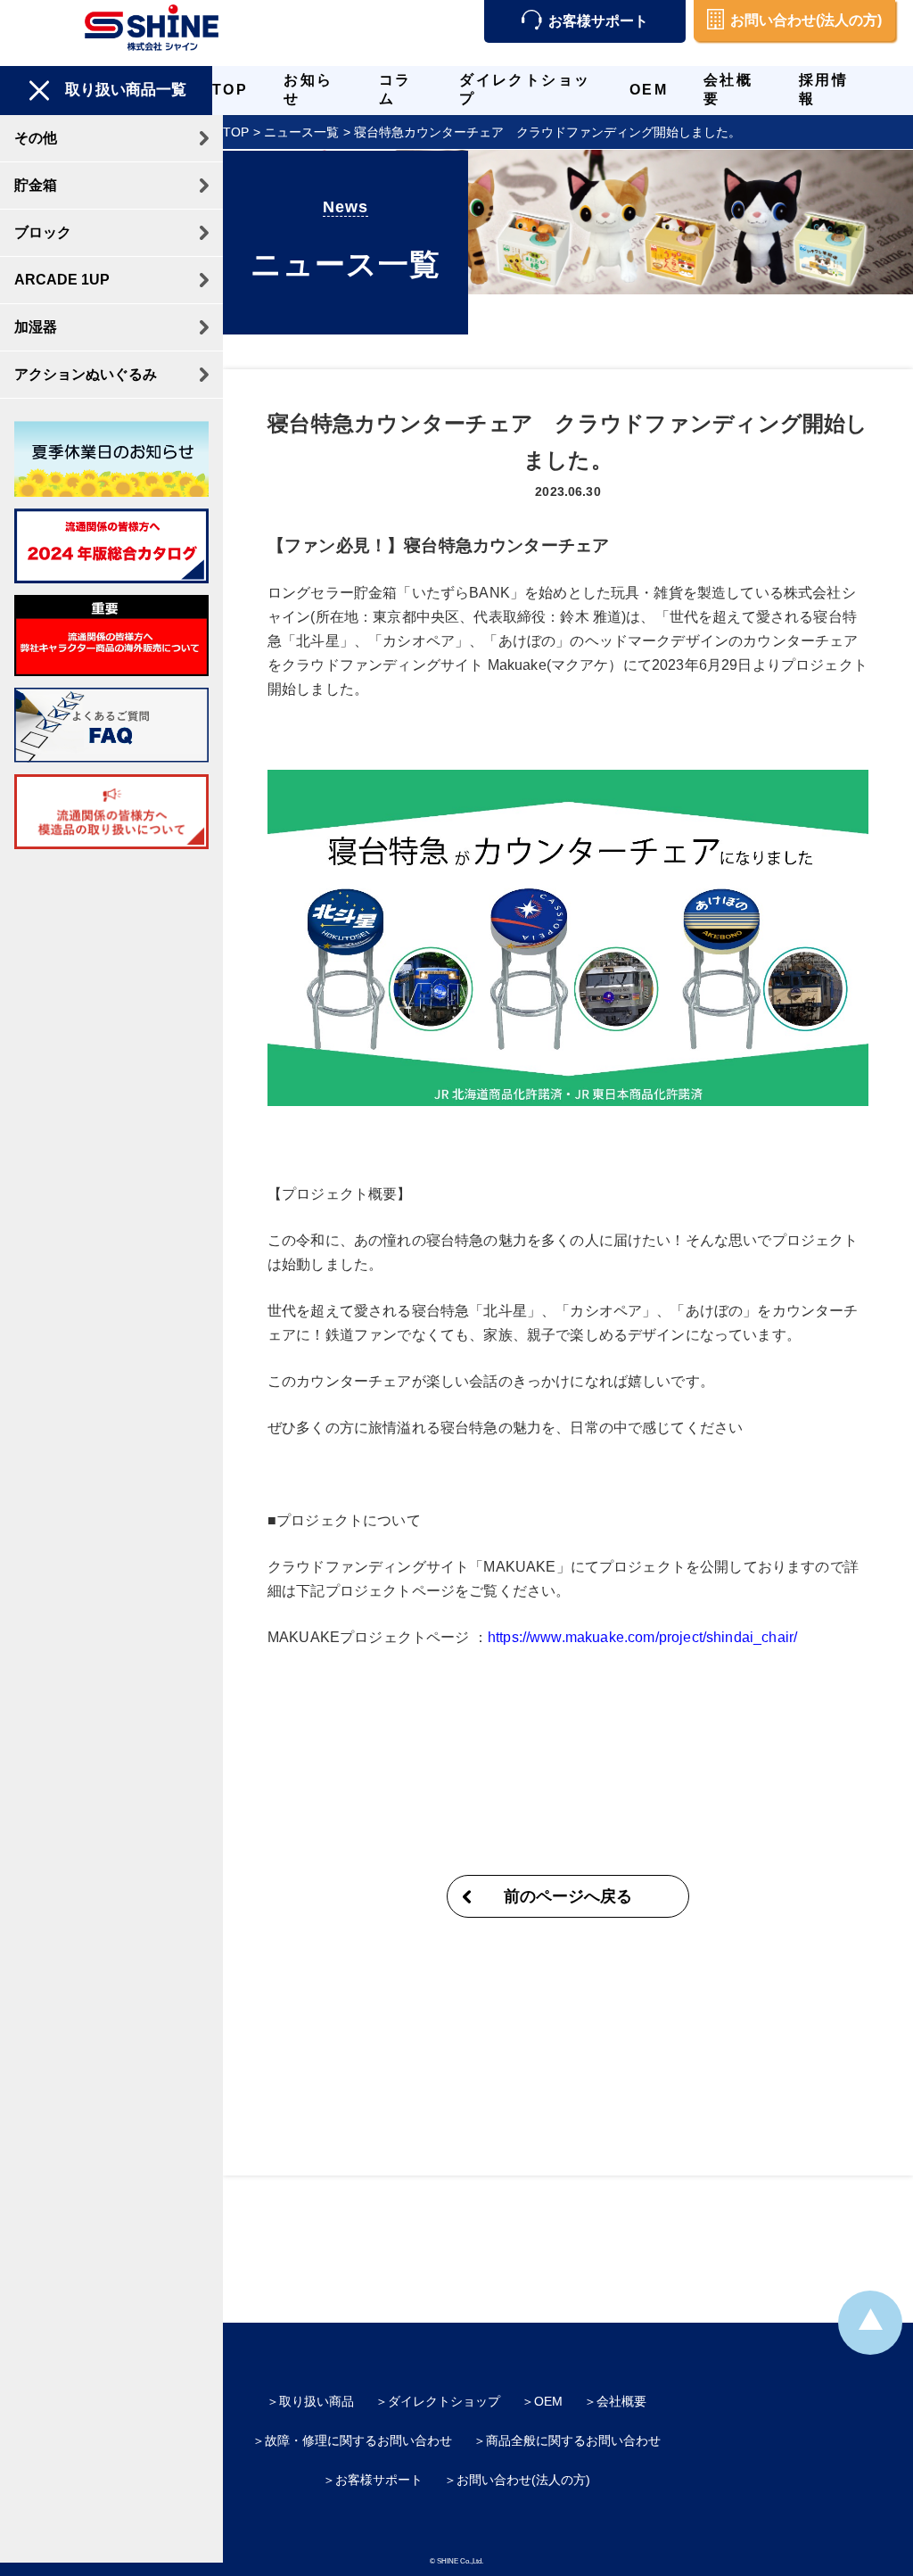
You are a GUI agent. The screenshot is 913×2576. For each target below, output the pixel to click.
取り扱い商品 (317, 2401)
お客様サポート (598, 21)
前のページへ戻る (568, 1896)
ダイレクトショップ (444, 2401)
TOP (230, 90)
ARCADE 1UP (62, 280)
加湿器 (36, 327)
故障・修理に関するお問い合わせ (358, 2440)
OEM (649, 90)
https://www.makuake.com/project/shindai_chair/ (642, 1637)
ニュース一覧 (301, 132)
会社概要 (621, 2401)
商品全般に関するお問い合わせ (573, 2440)
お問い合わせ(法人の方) (806, 20)
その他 (36, 138)
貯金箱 (36, 185)
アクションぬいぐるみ (86, 374)
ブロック (43, 232)
